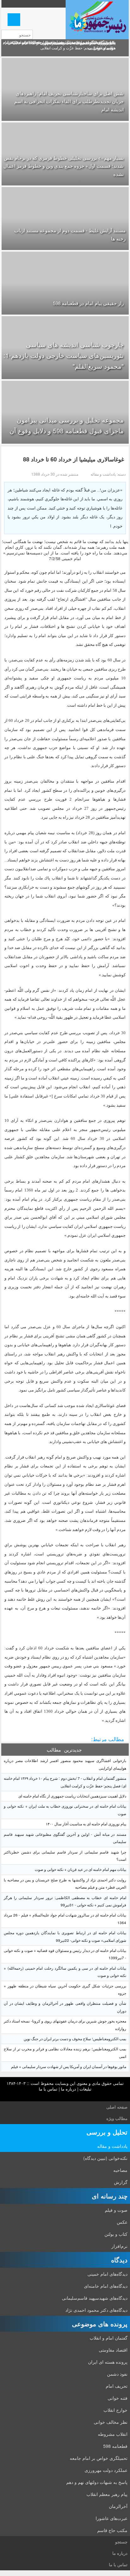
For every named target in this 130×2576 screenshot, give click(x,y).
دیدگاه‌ (119, 2260)
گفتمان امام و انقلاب (109, 2338)
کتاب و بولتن (116, 2234)
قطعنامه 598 (115, 2446)
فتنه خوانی (118, 2398)
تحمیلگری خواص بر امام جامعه (99, 2458)
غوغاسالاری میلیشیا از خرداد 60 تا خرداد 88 (74, 459)
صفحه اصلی (117, 2107)
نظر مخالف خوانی (111, 2422)
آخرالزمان (118, 2506)
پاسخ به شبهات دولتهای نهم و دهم (97, 2482)
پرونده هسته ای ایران (108, 2362)
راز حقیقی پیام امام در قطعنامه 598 (88, 303)
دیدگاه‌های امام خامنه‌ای (106, 2286)
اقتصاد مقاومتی (113, 2350)
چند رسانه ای (110, 2196)
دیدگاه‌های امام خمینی (107, 2274)
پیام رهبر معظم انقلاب (107, 2494)
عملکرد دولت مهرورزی (106, 2470)
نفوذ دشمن (117, 2374)
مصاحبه (120, 2170)
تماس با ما (48, 2089)
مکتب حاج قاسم (112, 2530)
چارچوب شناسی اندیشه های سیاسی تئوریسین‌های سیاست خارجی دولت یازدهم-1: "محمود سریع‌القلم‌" (64, 355)
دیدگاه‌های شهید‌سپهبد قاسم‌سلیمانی (95, 2298)
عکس (122, 2222)
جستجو (121, 2542)
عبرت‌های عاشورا (112, 2518)
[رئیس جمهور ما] (97, 20)
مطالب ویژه (117, 2118)
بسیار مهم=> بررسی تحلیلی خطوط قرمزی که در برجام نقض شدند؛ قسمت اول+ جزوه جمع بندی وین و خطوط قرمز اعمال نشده (64, 166)
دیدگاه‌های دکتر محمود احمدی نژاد (96, 2310)
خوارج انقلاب (115, 2410)
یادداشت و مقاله (112, 2146)
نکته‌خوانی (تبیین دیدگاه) (105, 2158)
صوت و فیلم (116, 2210)
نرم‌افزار (119, 2246)
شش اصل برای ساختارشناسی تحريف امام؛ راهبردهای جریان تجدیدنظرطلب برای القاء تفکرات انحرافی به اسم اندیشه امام (69, 101)
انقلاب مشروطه (113, 2434)
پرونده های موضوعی (100, 2324)
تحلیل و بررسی (107, 2132)
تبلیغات (86, 2089)
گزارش (121, 2182)
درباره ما (68, 2089)
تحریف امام (117, 2386)
